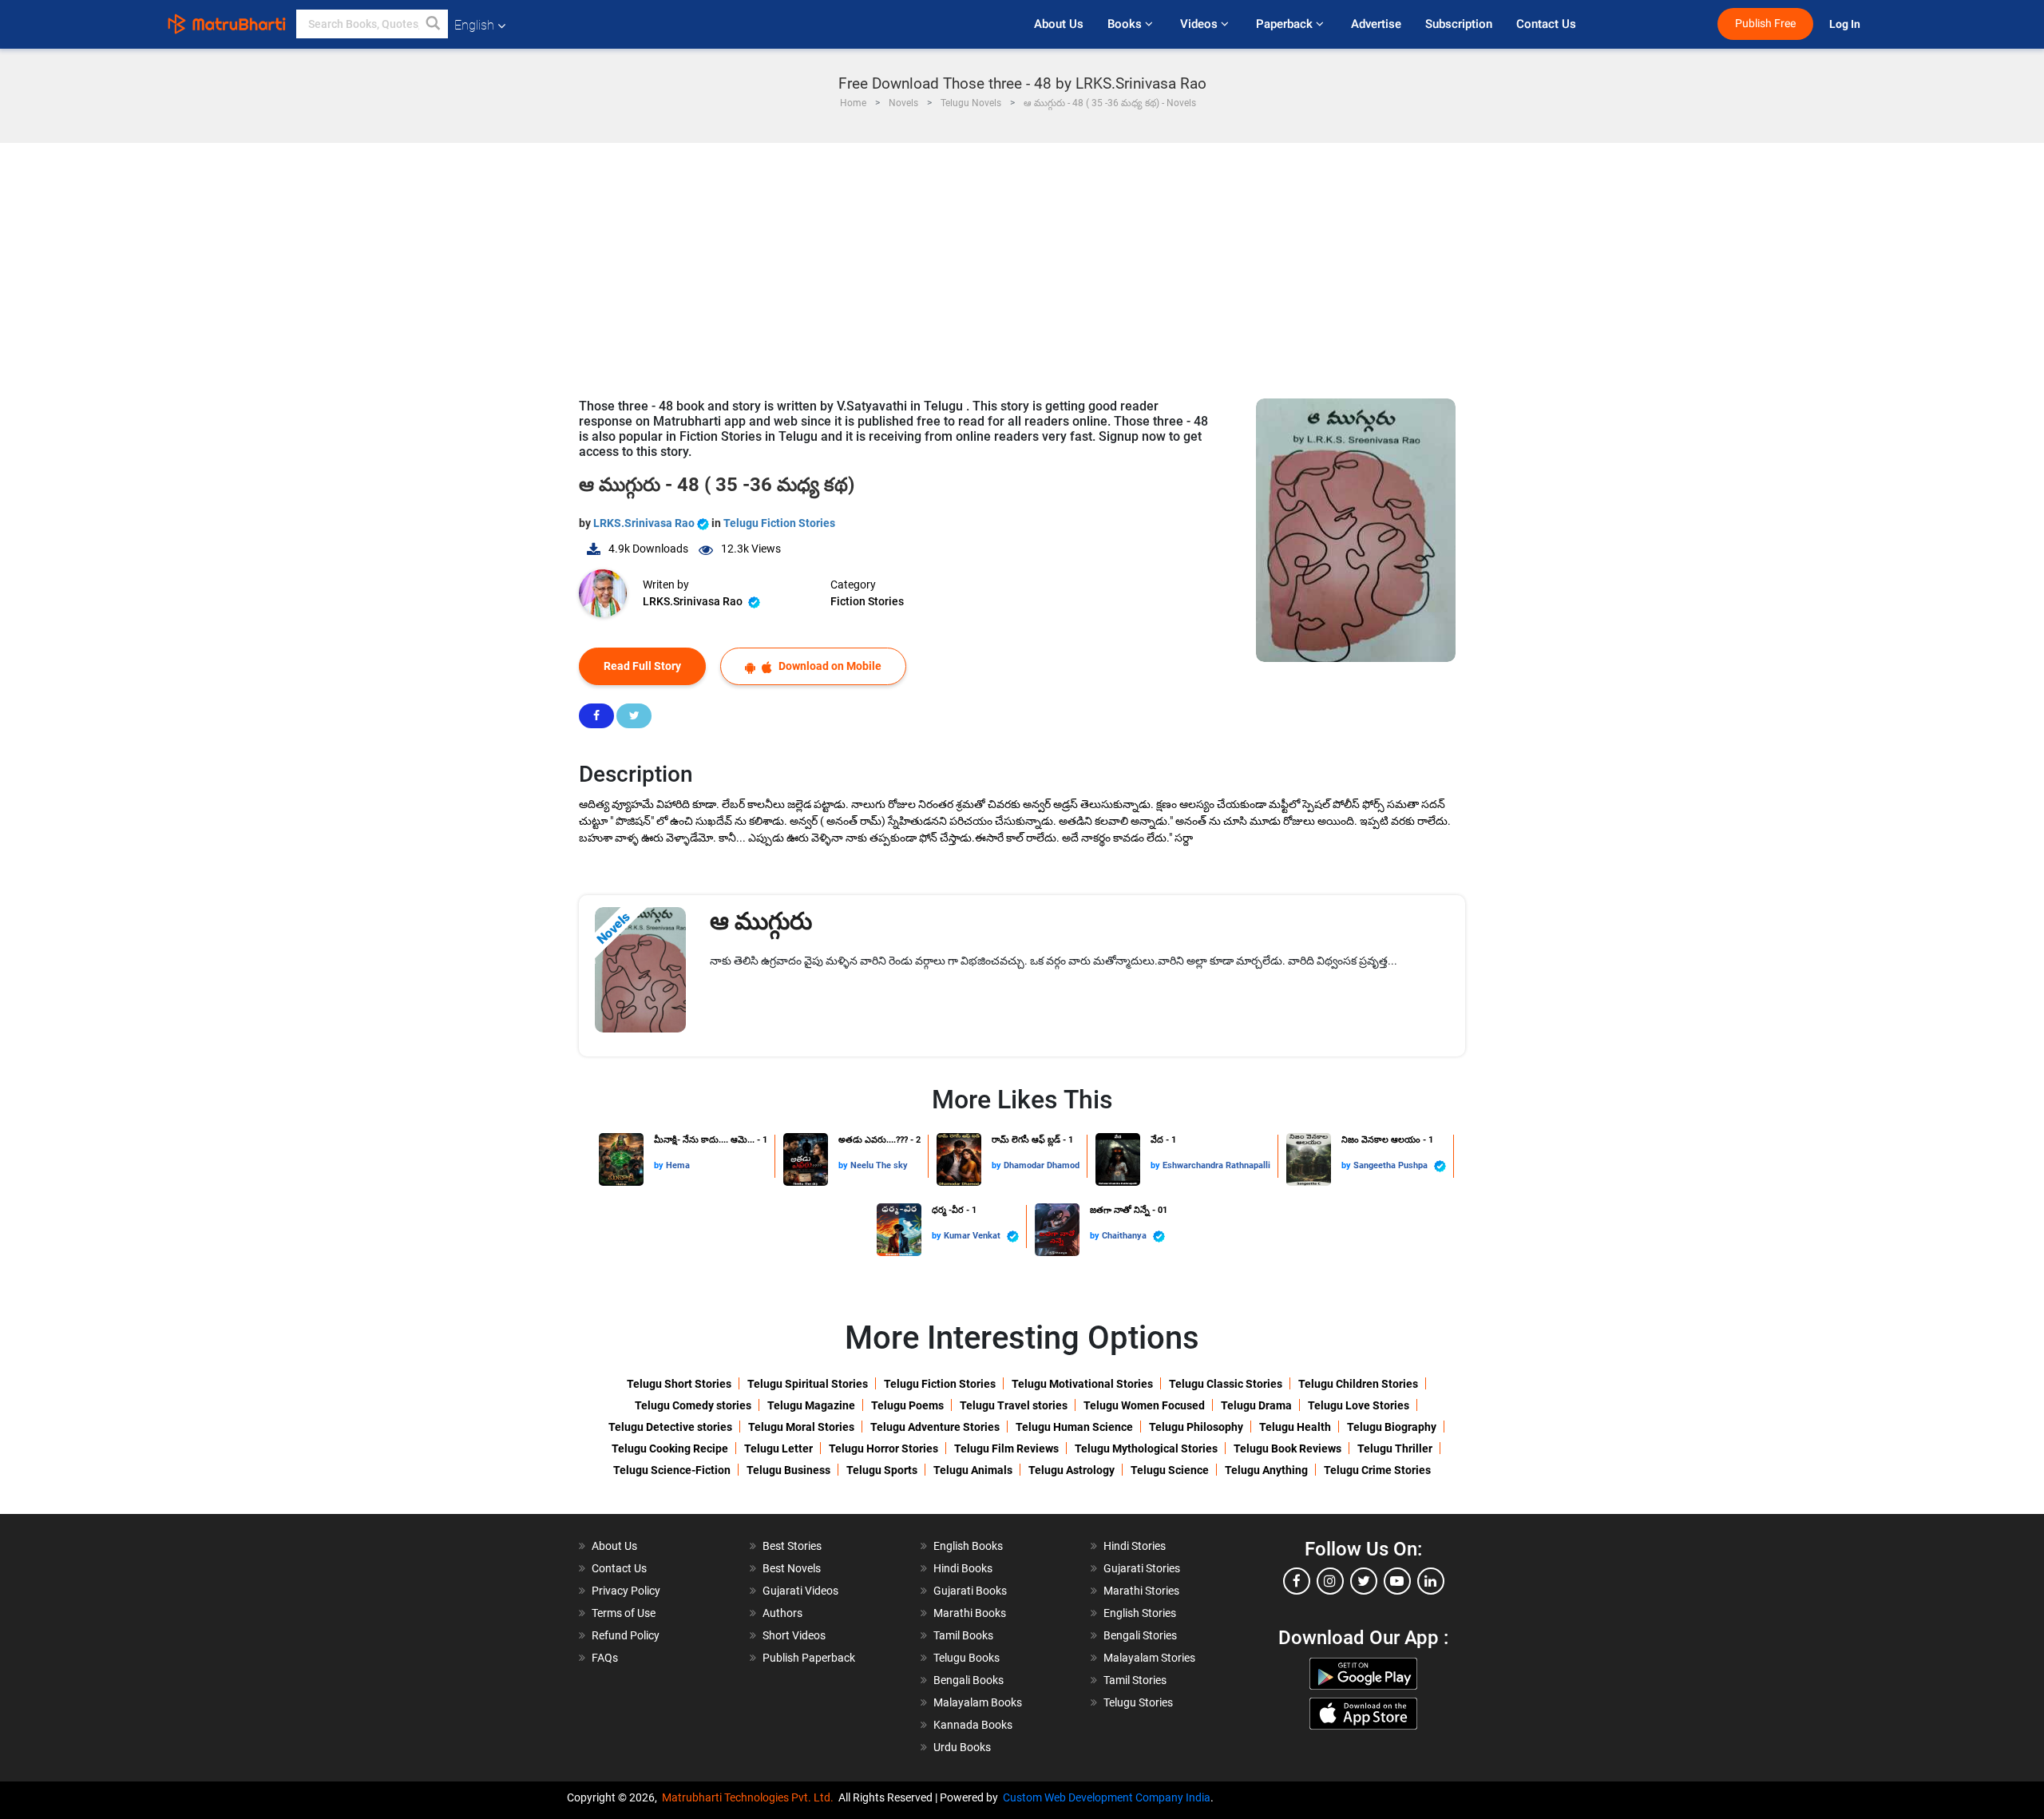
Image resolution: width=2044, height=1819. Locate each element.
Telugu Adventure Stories (935, 1427)
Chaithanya (1125, 1236)
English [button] (474, 25)
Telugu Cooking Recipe (670, 1448)
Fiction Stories (867, 601)
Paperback (1286, 24)
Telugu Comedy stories (693, 1405)
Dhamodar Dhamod (1042, 1165)
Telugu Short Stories (679, 1384)
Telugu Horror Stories (883, 1448)
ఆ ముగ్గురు (761, 921)
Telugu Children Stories (1358, 1384)
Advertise (1376, 24)
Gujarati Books (970, 1591)
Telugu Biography (1392, 1427)
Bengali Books (969, 1680)
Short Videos (794, 1635)
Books (1126, 24)
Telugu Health (1295, 1427)
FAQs (605, 1658)
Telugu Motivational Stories (1082, 1384)
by (660, 1165)
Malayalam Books (978, 1702)
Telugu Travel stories (1014, 1405)
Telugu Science (1170, 1470)
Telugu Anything (1266, 1470)
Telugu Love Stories (1359, 1405)
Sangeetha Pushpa (1392, 1165)
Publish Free (1765, 24)
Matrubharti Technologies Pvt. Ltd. (750, 1797)
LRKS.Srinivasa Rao (645, 523)
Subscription (1459, 24)
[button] (434, 24)
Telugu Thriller (1395, 1448)
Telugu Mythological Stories (1146, 1448)
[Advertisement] (1022, 263)
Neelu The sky (879, 1165)
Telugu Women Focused (1144, 1405)
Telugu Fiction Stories (779, 523)
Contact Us (1546, 24)
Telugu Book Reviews (1287, 1448)
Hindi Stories (1135, 1546)
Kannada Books (973, 1725)
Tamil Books (963, 1635)
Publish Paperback (809, 1658)
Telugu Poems (907, 1405)
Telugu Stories (1138, 1702)
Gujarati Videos (800, 1591)
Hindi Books (963, 1568)
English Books (968, 1546)
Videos (1200, 24)
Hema (678, 1165)
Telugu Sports (882, 1470)
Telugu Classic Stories (1226, 1384)
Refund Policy (626, 1635)
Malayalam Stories (1149, 1658)
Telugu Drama (1256, 1405)
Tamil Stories (1135, 1680)
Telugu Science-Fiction (672, 1470)
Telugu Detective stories (670, 1427)
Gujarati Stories (1142, 1568)
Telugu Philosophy (1196, 1427)
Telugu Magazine (811, 1405)
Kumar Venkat (973, 1236)
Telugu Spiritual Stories (808, 1384)
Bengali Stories (1140, 1635)
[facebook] (1297, 1581)
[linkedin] (1431, 1581)
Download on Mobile (829, 666)
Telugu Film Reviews (1006, 1448)
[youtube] (1397, 1581)
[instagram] (1330, 1581)
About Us (1059, 24)
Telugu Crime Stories (1377, 1470)
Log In (1846, 24)
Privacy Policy (626, 1591)
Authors (782, 1613)
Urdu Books (962, 1747)
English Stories (1140, 1613)
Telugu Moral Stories (801, 1427)
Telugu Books (967, 1658)
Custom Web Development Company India (1107, 1797)
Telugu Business (788, 1470)
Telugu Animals (973, 1470)
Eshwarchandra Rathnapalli (1216, 1165)
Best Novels (792, 1568)
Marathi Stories (1141, 1591)
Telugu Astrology (1072, 1470)
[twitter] (1364, 1581)
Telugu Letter (778, 1448)
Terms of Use (624, 1613)
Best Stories (792, 1546)
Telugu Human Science (1074, 1427)
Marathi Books (970, 1613)
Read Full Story (642, 666)
